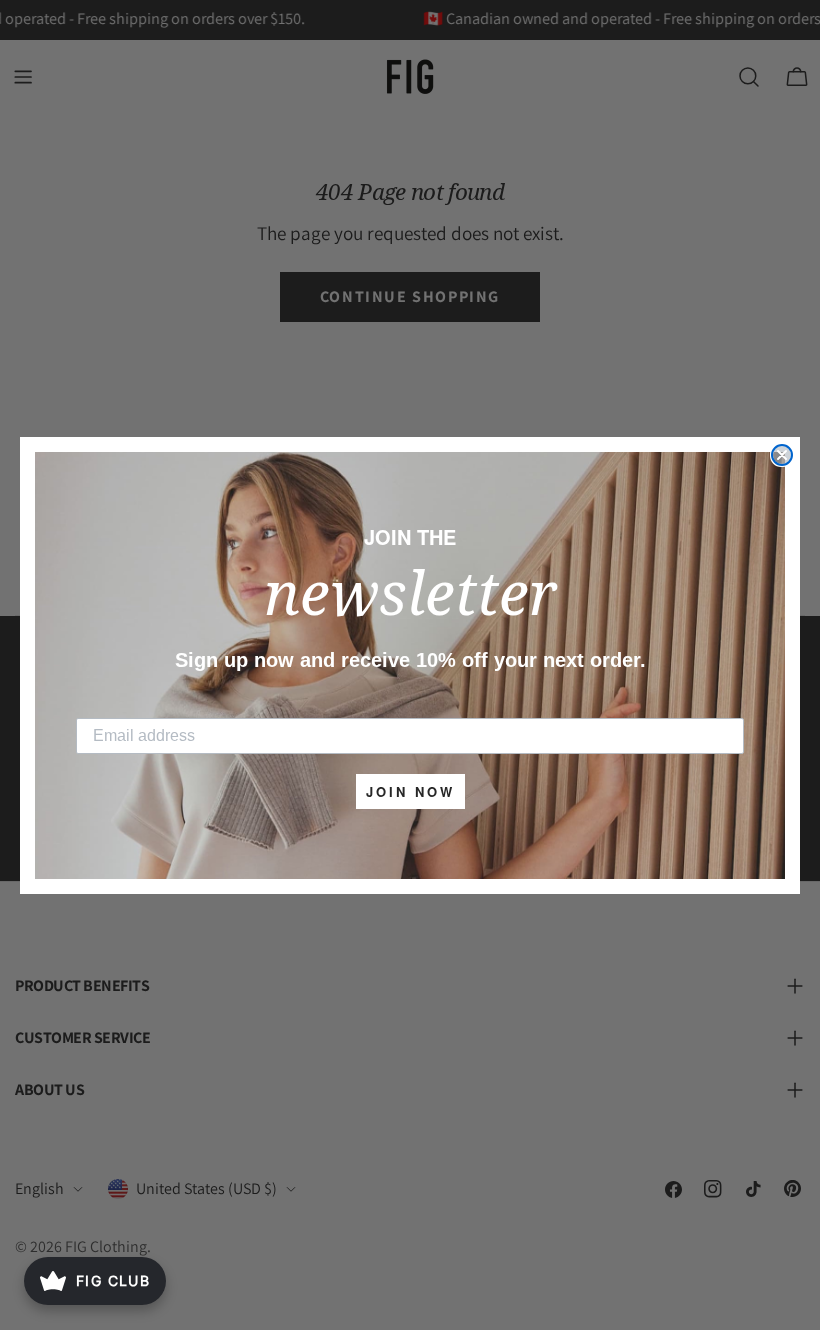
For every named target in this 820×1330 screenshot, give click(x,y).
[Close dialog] (782, 455)
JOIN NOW (410, 791)
